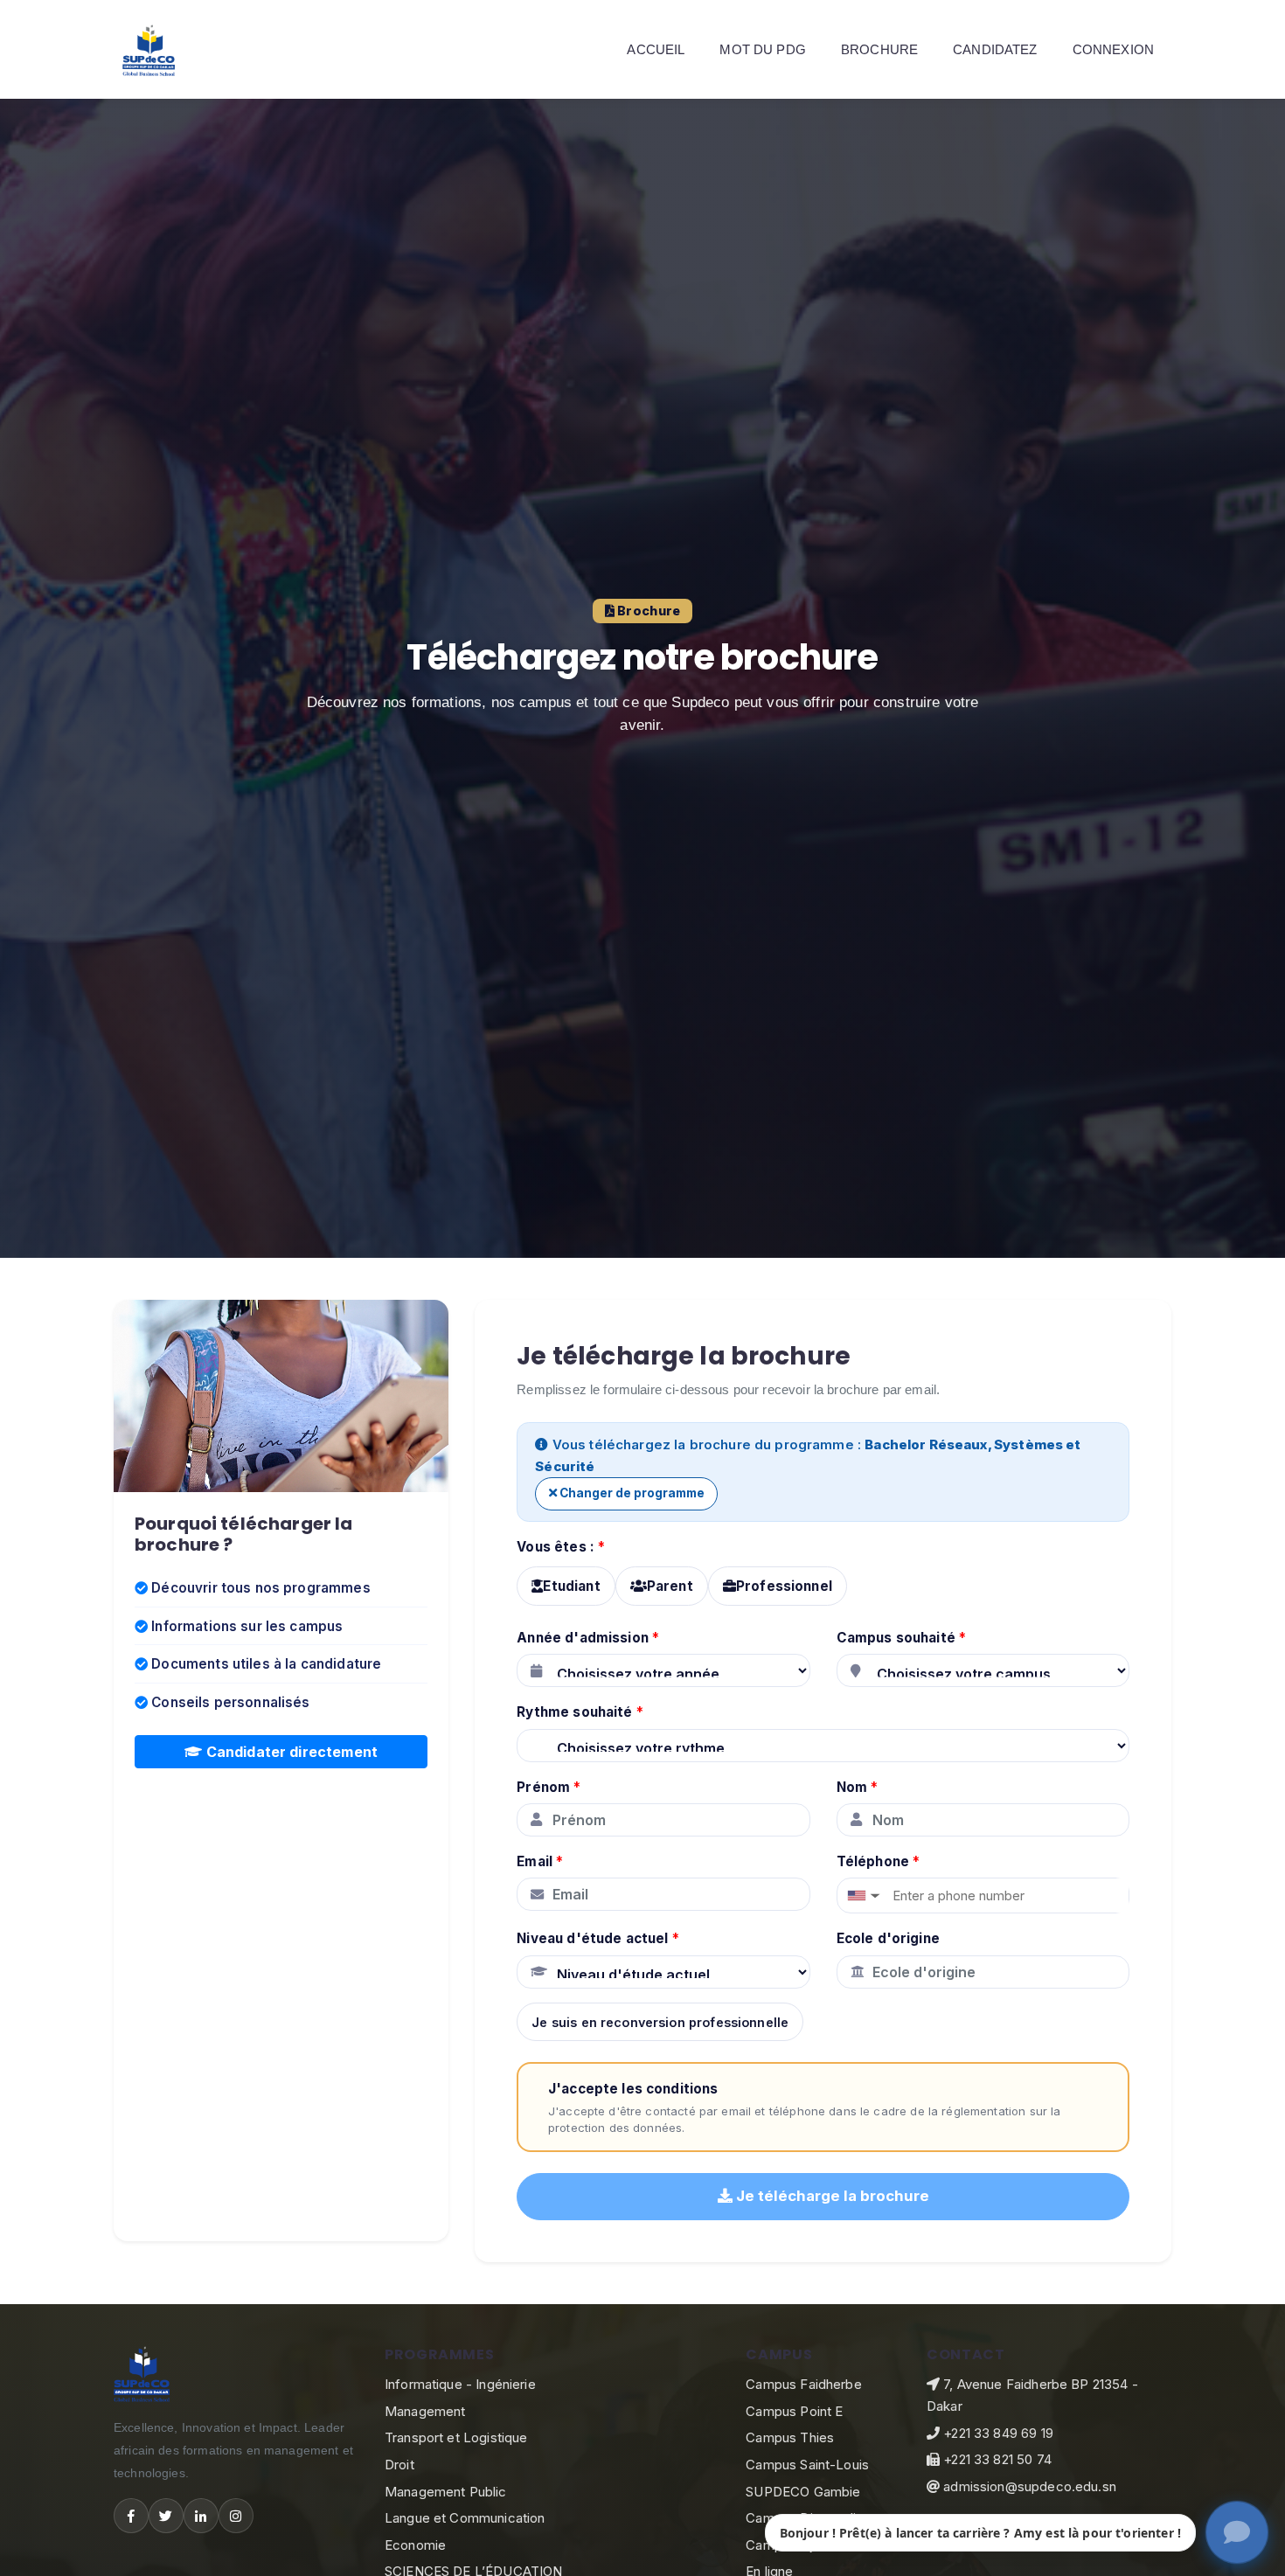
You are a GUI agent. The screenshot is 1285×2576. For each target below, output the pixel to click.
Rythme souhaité (580, 1712)
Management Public (446, 2492)
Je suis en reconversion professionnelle (660, 2022)
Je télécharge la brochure (831, 2196)
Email (540, 1861)
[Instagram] (236, 2516)
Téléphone (879, 1861)
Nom (858, 1787)
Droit (399, 2465)
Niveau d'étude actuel (597, 1938)
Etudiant (571, 1586)
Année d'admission (588, 1638)
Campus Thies (790, 2437)
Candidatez (995, 49)
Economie (415, 2545)
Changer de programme (631, 1493)
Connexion (1113, 49)
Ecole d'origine (888, 1938)
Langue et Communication (465, 2518)
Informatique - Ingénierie (460, 2384)
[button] (862, 1896)
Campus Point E (794, 2411)
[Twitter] (166, 2516)
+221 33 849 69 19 (997, 2433)
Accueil (656, 49)
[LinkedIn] (201, 2516)
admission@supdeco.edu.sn (1028, 2486)
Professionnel (784, 1586)
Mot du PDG (763, 49)
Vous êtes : (561, 1547)
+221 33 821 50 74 (996, 2459)
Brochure (879, 49)
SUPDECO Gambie (803, 2492)
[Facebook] (131, 2516)
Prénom (549, 1787)
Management (425, 2411)
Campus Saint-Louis (807, 2465)
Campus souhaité (902, 1638)
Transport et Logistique (456, 2437)
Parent (670, 1586)
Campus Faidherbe (803, 2384)
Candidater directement (290, 1752)
